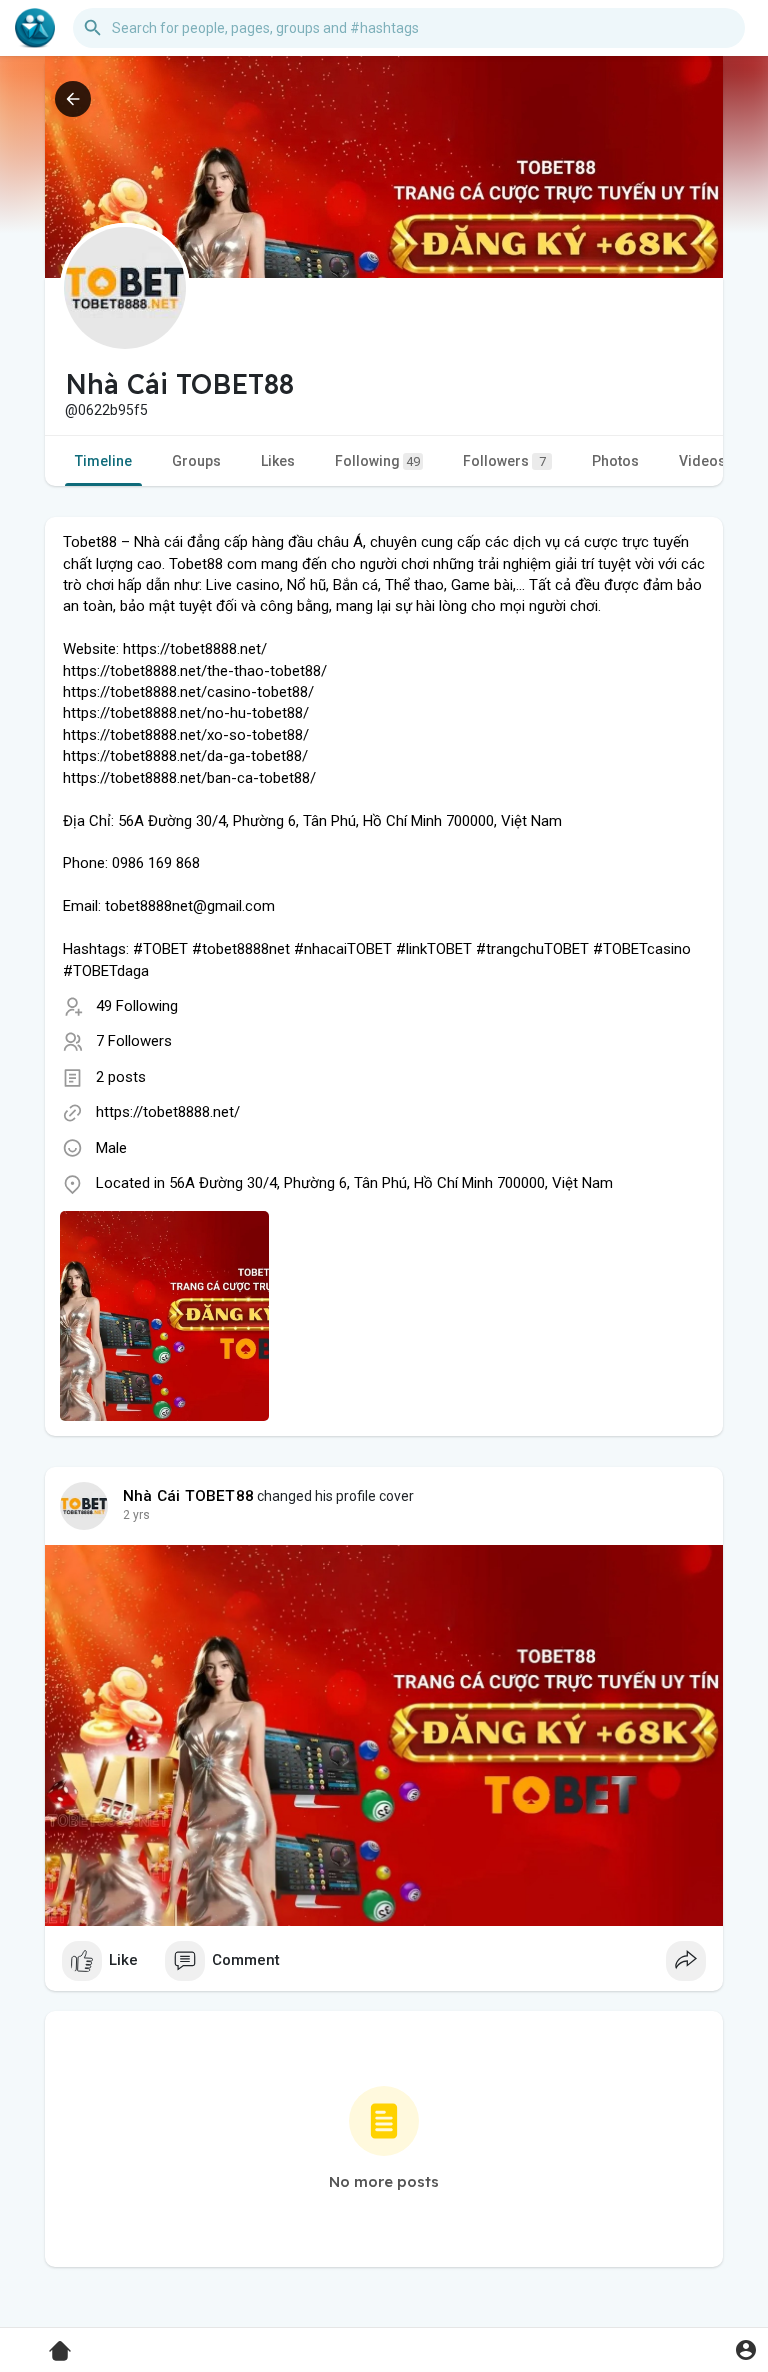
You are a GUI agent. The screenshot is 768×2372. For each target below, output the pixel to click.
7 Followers (134, 1041)
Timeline (103, 461)
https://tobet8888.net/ (168, 1112)
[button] (745, 2349)
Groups (196, 461)
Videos (702, 461)
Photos (615, 461)
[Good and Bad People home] (35, 28)
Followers (504, 461)
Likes (278, 461)
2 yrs (136, 1515)
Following (377, 461)
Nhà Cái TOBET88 (188, 1496)
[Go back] (73, 99)
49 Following (137, 1006)
